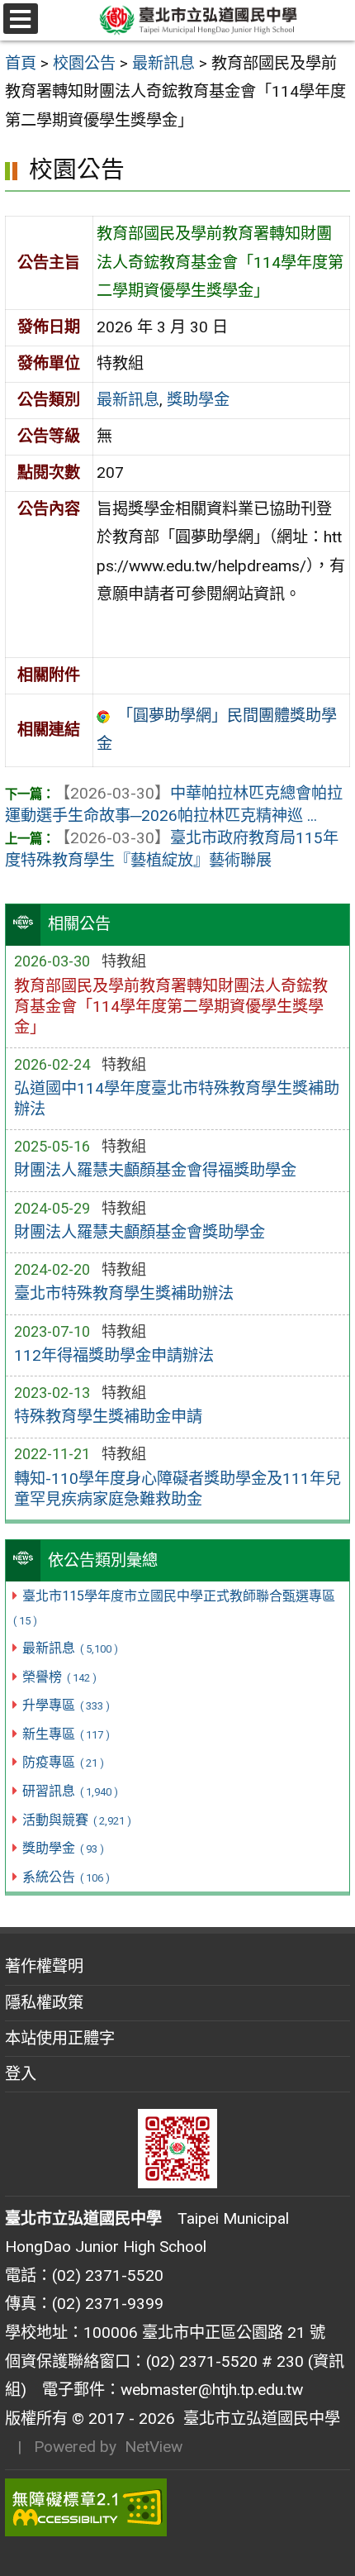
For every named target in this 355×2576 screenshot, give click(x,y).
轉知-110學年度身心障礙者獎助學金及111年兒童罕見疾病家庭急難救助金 (177, 1489)
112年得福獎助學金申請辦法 (114, 1355)
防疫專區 (63, 1762)
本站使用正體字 (60, 2038)
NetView (154, 2447)
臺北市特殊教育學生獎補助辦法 (124, 1293)
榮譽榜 (59, 1677)
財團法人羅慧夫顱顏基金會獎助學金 (140, 1232)
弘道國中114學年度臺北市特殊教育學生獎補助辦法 (177, 1099)
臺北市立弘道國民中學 (258, 2419)
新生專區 (66, 1734)
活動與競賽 (76, 1820)
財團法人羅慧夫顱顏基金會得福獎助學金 (155, 1170)
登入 (21, 2074)
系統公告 (66, 1877)
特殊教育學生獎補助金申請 (108, 1417)
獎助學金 (63, 1848)
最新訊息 (70, 1648)
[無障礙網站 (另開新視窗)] (177, 2507)
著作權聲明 (44, 1966)
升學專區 (66, 1705)
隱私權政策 (44, 2003)
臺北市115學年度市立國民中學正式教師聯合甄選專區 (174, 1608)
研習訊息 (70, 1791)
